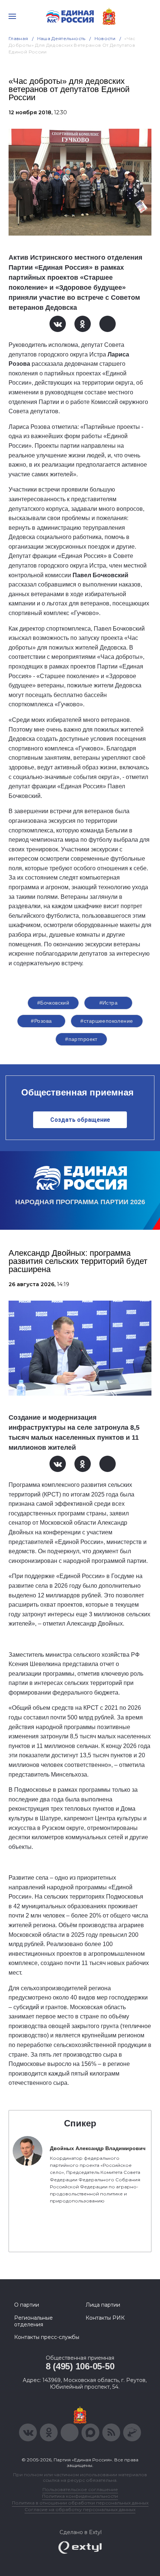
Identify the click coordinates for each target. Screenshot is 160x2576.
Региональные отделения (33, 2321)
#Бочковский (53, 1003)
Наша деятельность (61, 38)
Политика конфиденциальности (80, 2496)
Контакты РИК (105, 2318)
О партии (27, 2305)
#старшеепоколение (107, 1021)
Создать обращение (80, 1120)
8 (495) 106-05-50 (80, 2366)
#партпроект (81, 1039)
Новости (105, 38)
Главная (18, 38)
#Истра (109, 1003)
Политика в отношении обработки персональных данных (80, 2503)
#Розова (41, 1021)
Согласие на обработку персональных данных (80, 2509)
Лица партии (103, 2305)
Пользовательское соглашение (80, 2489)
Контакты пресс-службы (47, 2337)
